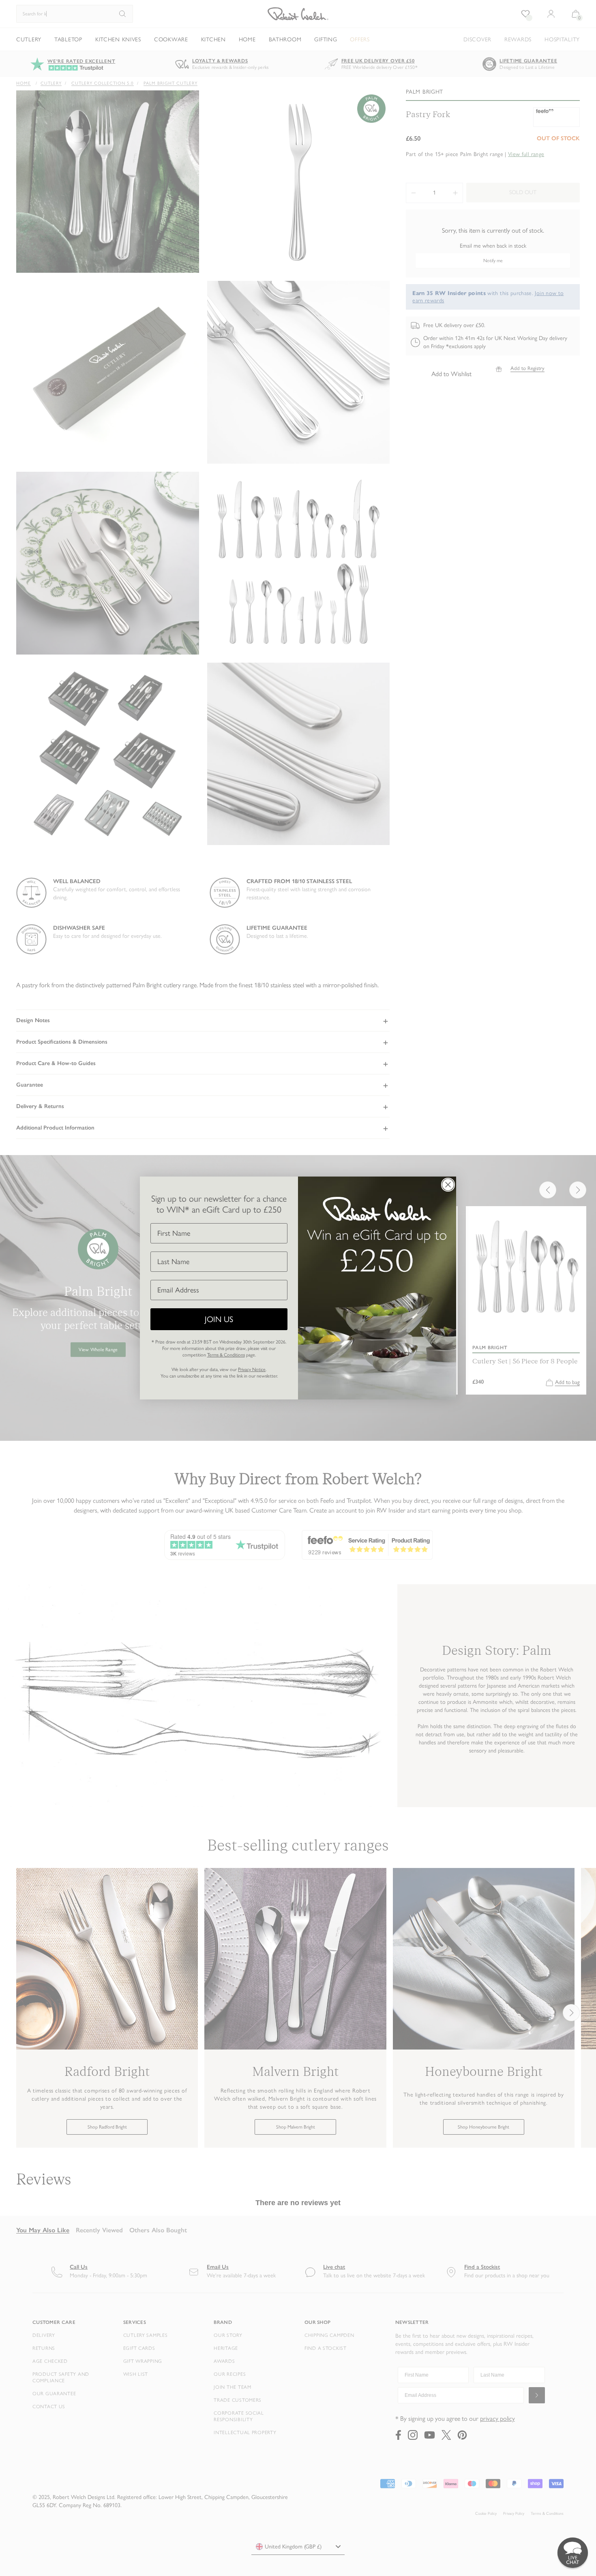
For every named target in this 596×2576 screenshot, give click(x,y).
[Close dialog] (448, 1185)
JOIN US (219, 1319)
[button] (573, 2553)
